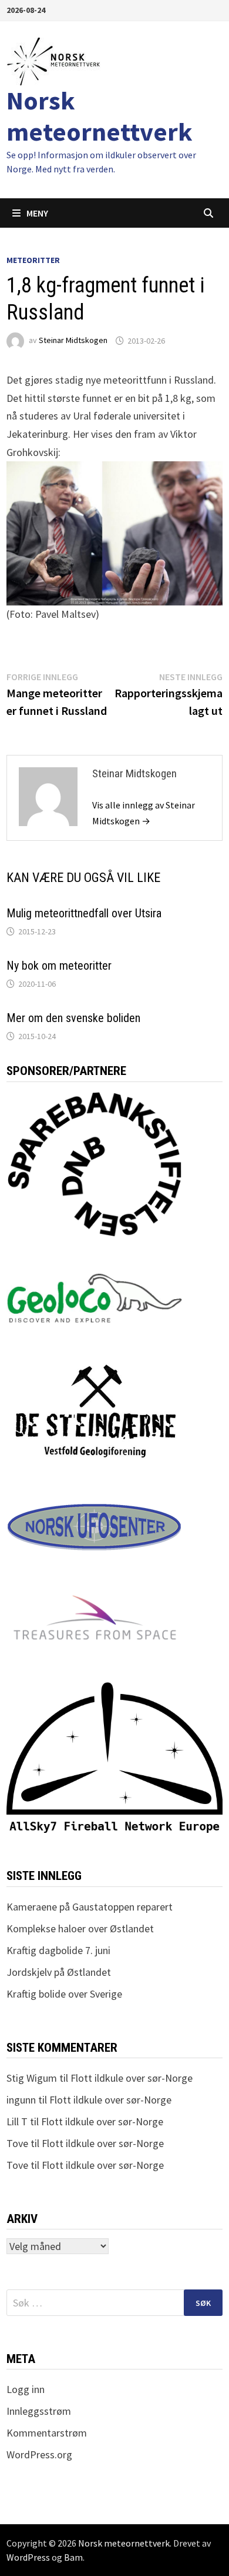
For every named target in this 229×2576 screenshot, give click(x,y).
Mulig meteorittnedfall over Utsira (84, 913)
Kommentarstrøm (47, 2433)
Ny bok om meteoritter (59, 966)
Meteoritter (33, 260)
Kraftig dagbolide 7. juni (58, 1950)
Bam (73, 2557)
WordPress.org (39, 2454)
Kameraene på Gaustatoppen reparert (90, 1907)
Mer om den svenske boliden (73, 1018)
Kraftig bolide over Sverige (64, 1994)
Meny (37, 213)
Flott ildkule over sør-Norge (132, 2078)
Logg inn (26, 2389)
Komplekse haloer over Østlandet (80, 1928)
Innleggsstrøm (39, 2411)
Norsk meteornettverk (100, 116)
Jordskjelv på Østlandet (59, 1972)
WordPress (28, 2557)
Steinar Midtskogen (73, 341)
